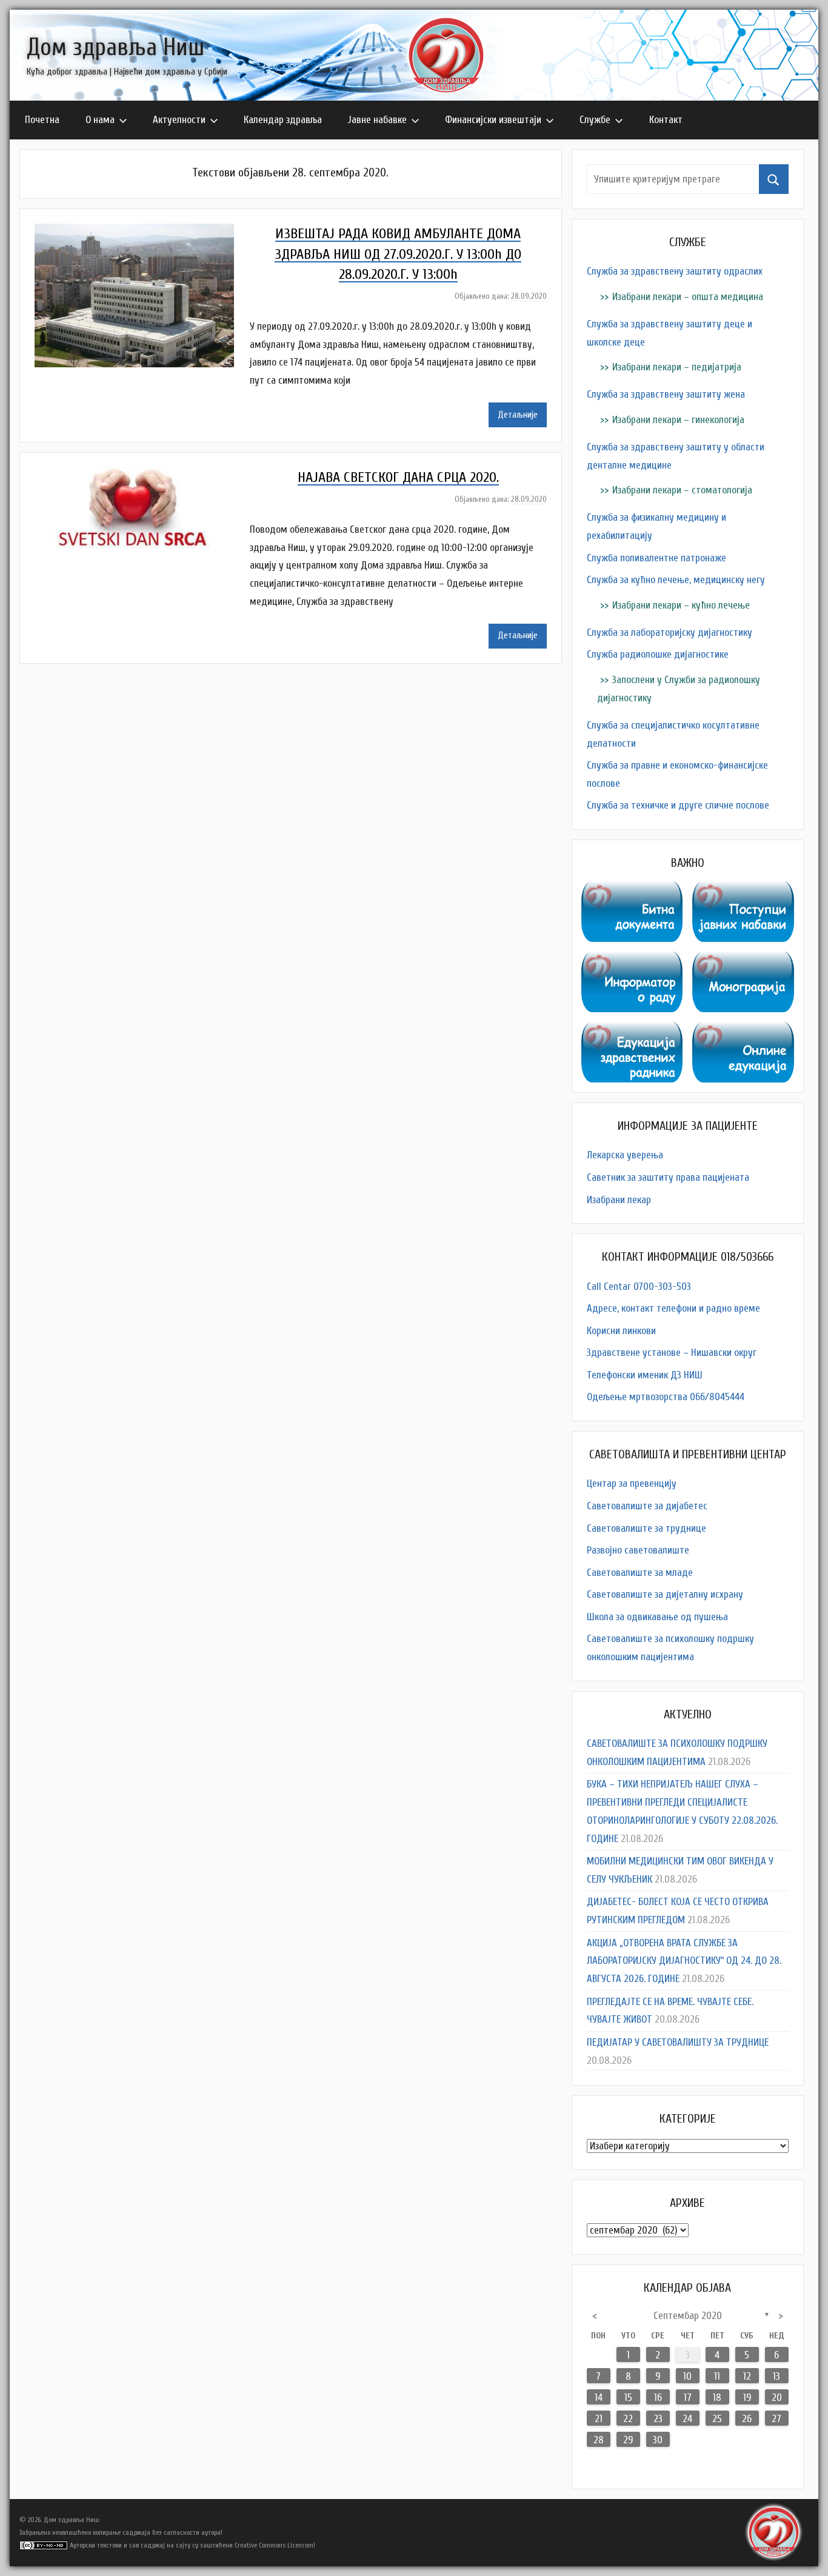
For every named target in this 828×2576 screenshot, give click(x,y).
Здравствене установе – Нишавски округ (672, 1353)
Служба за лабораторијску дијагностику (669, 632)
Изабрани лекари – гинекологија (678, 420)
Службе (595, 120)
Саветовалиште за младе (640, 1573)
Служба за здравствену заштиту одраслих (675, 271)
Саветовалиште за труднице (646, 1528)
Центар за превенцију (632, 1483)
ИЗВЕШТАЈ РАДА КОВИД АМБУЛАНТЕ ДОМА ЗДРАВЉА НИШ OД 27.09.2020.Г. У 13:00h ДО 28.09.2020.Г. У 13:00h (398, 254)
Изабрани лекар (619, 1200)
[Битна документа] (632, 890)
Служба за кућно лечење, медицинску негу (676, 580)
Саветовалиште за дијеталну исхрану (665, 1594)
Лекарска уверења (625, 1155)
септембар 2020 (688, 2316)
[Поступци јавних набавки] (743, 890)
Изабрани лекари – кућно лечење (681, 605)
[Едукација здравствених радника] (632, 1031)
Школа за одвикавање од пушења (657, 1617)
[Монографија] (743, 960)
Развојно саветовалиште (638, 1550)
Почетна (42, 120)
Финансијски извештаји (493, 120)
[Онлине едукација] (743, 1031)
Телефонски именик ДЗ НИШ (645, 1375)
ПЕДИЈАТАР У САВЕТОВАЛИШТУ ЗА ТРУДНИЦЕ (678, 2042)
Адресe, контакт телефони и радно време (673, 1308)
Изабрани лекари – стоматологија (682, 490)
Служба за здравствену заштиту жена (666, 394)
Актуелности (179, 120)
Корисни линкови (621, 1331)
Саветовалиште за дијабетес (647, 1506)
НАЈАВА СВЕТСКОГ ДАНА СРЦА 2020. (398, 477)
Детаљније (518, 415)
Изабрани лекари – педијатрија (677, 367)
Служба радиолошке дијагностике (658, 654)
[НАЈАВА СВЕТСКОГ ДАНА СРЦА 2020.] (140, 476)
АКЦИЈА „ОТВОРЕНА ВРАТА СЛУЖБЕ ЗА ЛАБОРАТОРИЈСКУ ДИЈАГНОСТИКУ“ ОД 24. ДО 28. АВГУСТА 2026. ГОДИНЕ (684, 1961)
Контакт (666, 120)
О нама (100, 120)
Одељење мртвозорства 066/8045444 (666, 1397)
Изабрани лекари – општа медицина (688, 297)
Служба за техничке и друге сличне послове (678, 805)
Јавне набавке (377, 120)
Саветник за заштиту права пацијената (668, 1177)
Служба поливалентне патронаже (656, 558)
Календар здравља (283, 120)
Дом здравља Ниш (115, 47)
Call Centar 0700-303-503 (639, 1286)
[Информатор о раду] (632, 960)
